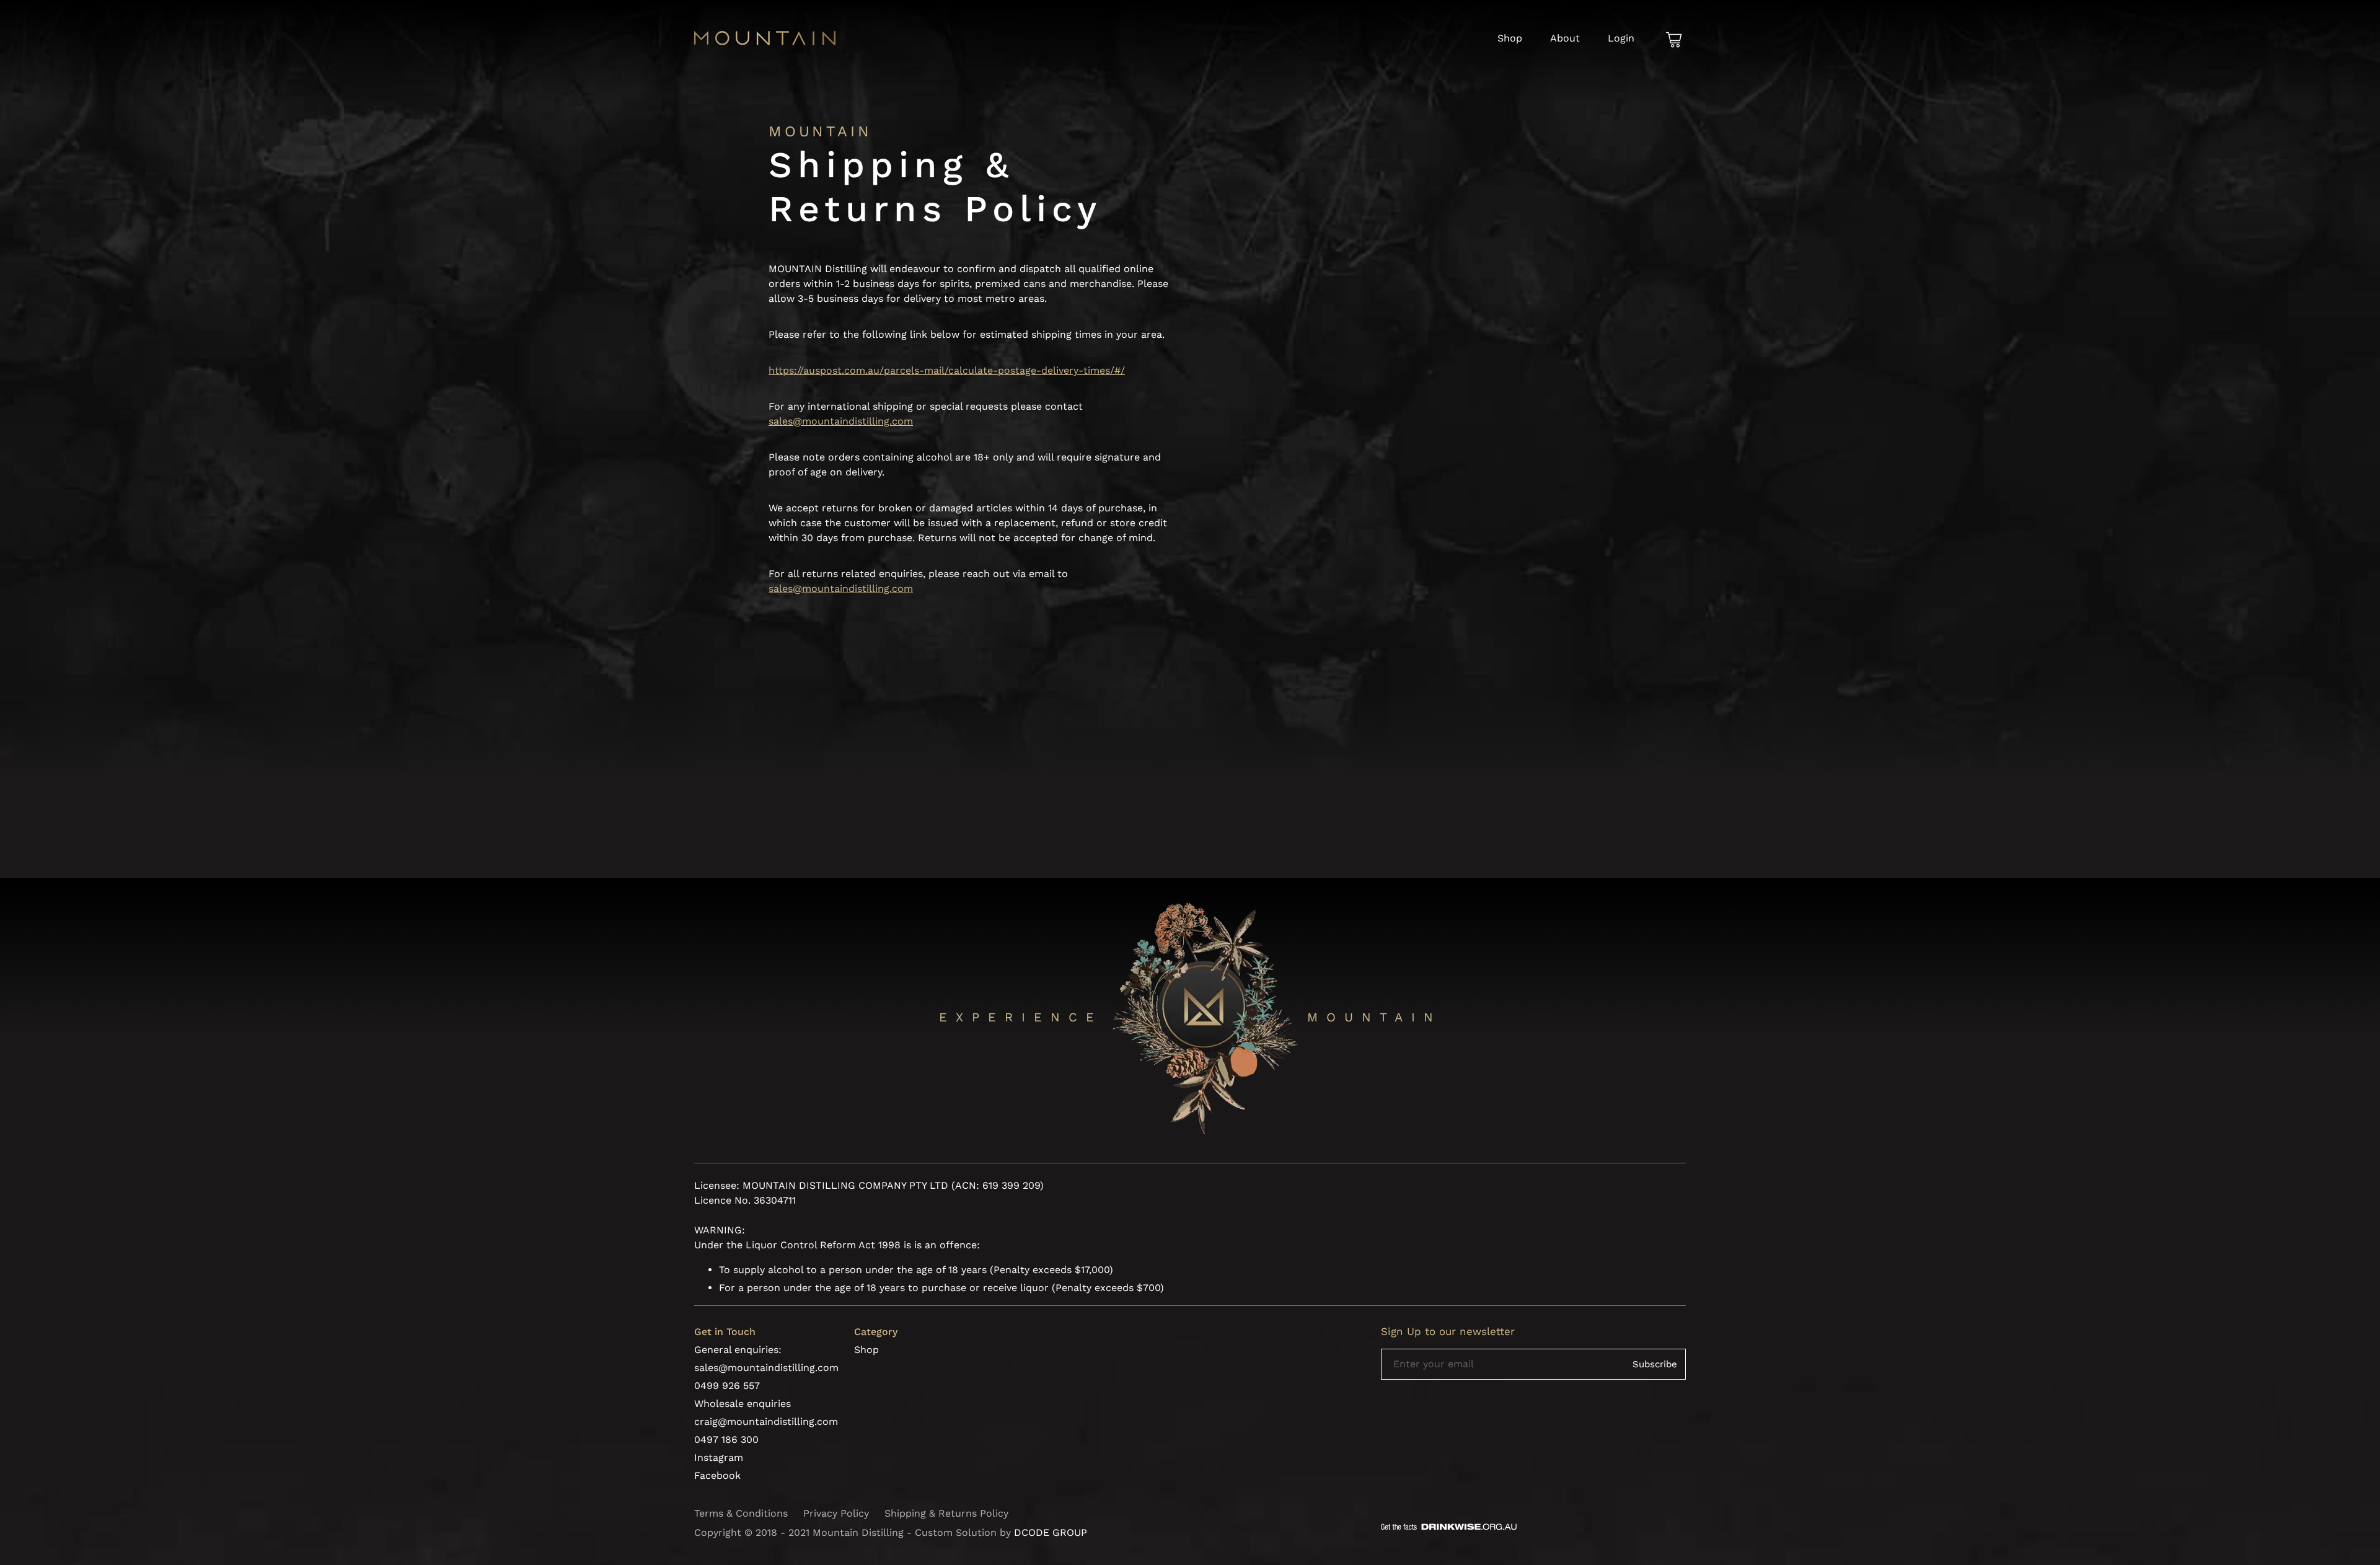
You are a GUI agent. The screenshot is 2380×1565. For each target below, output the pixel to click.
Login (1621, 38)
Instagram (719, 1457)
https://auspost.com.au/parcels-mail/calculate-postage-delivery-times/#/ (947, 370)
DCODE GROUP (1051, 1532)
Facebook (717, 1475)
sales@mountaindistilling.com (841, 421)
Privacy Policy (836, 1513)
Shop (1510, 38)
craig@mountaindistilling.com (766, 1422)
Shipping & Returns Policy (946, 1513)
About (1565, 38)
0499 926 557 (727, 1386)
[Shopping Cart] (1674, 41)
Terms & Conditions (741, 1513)
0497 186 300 (726, 1439)
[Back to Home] (765, 42)
